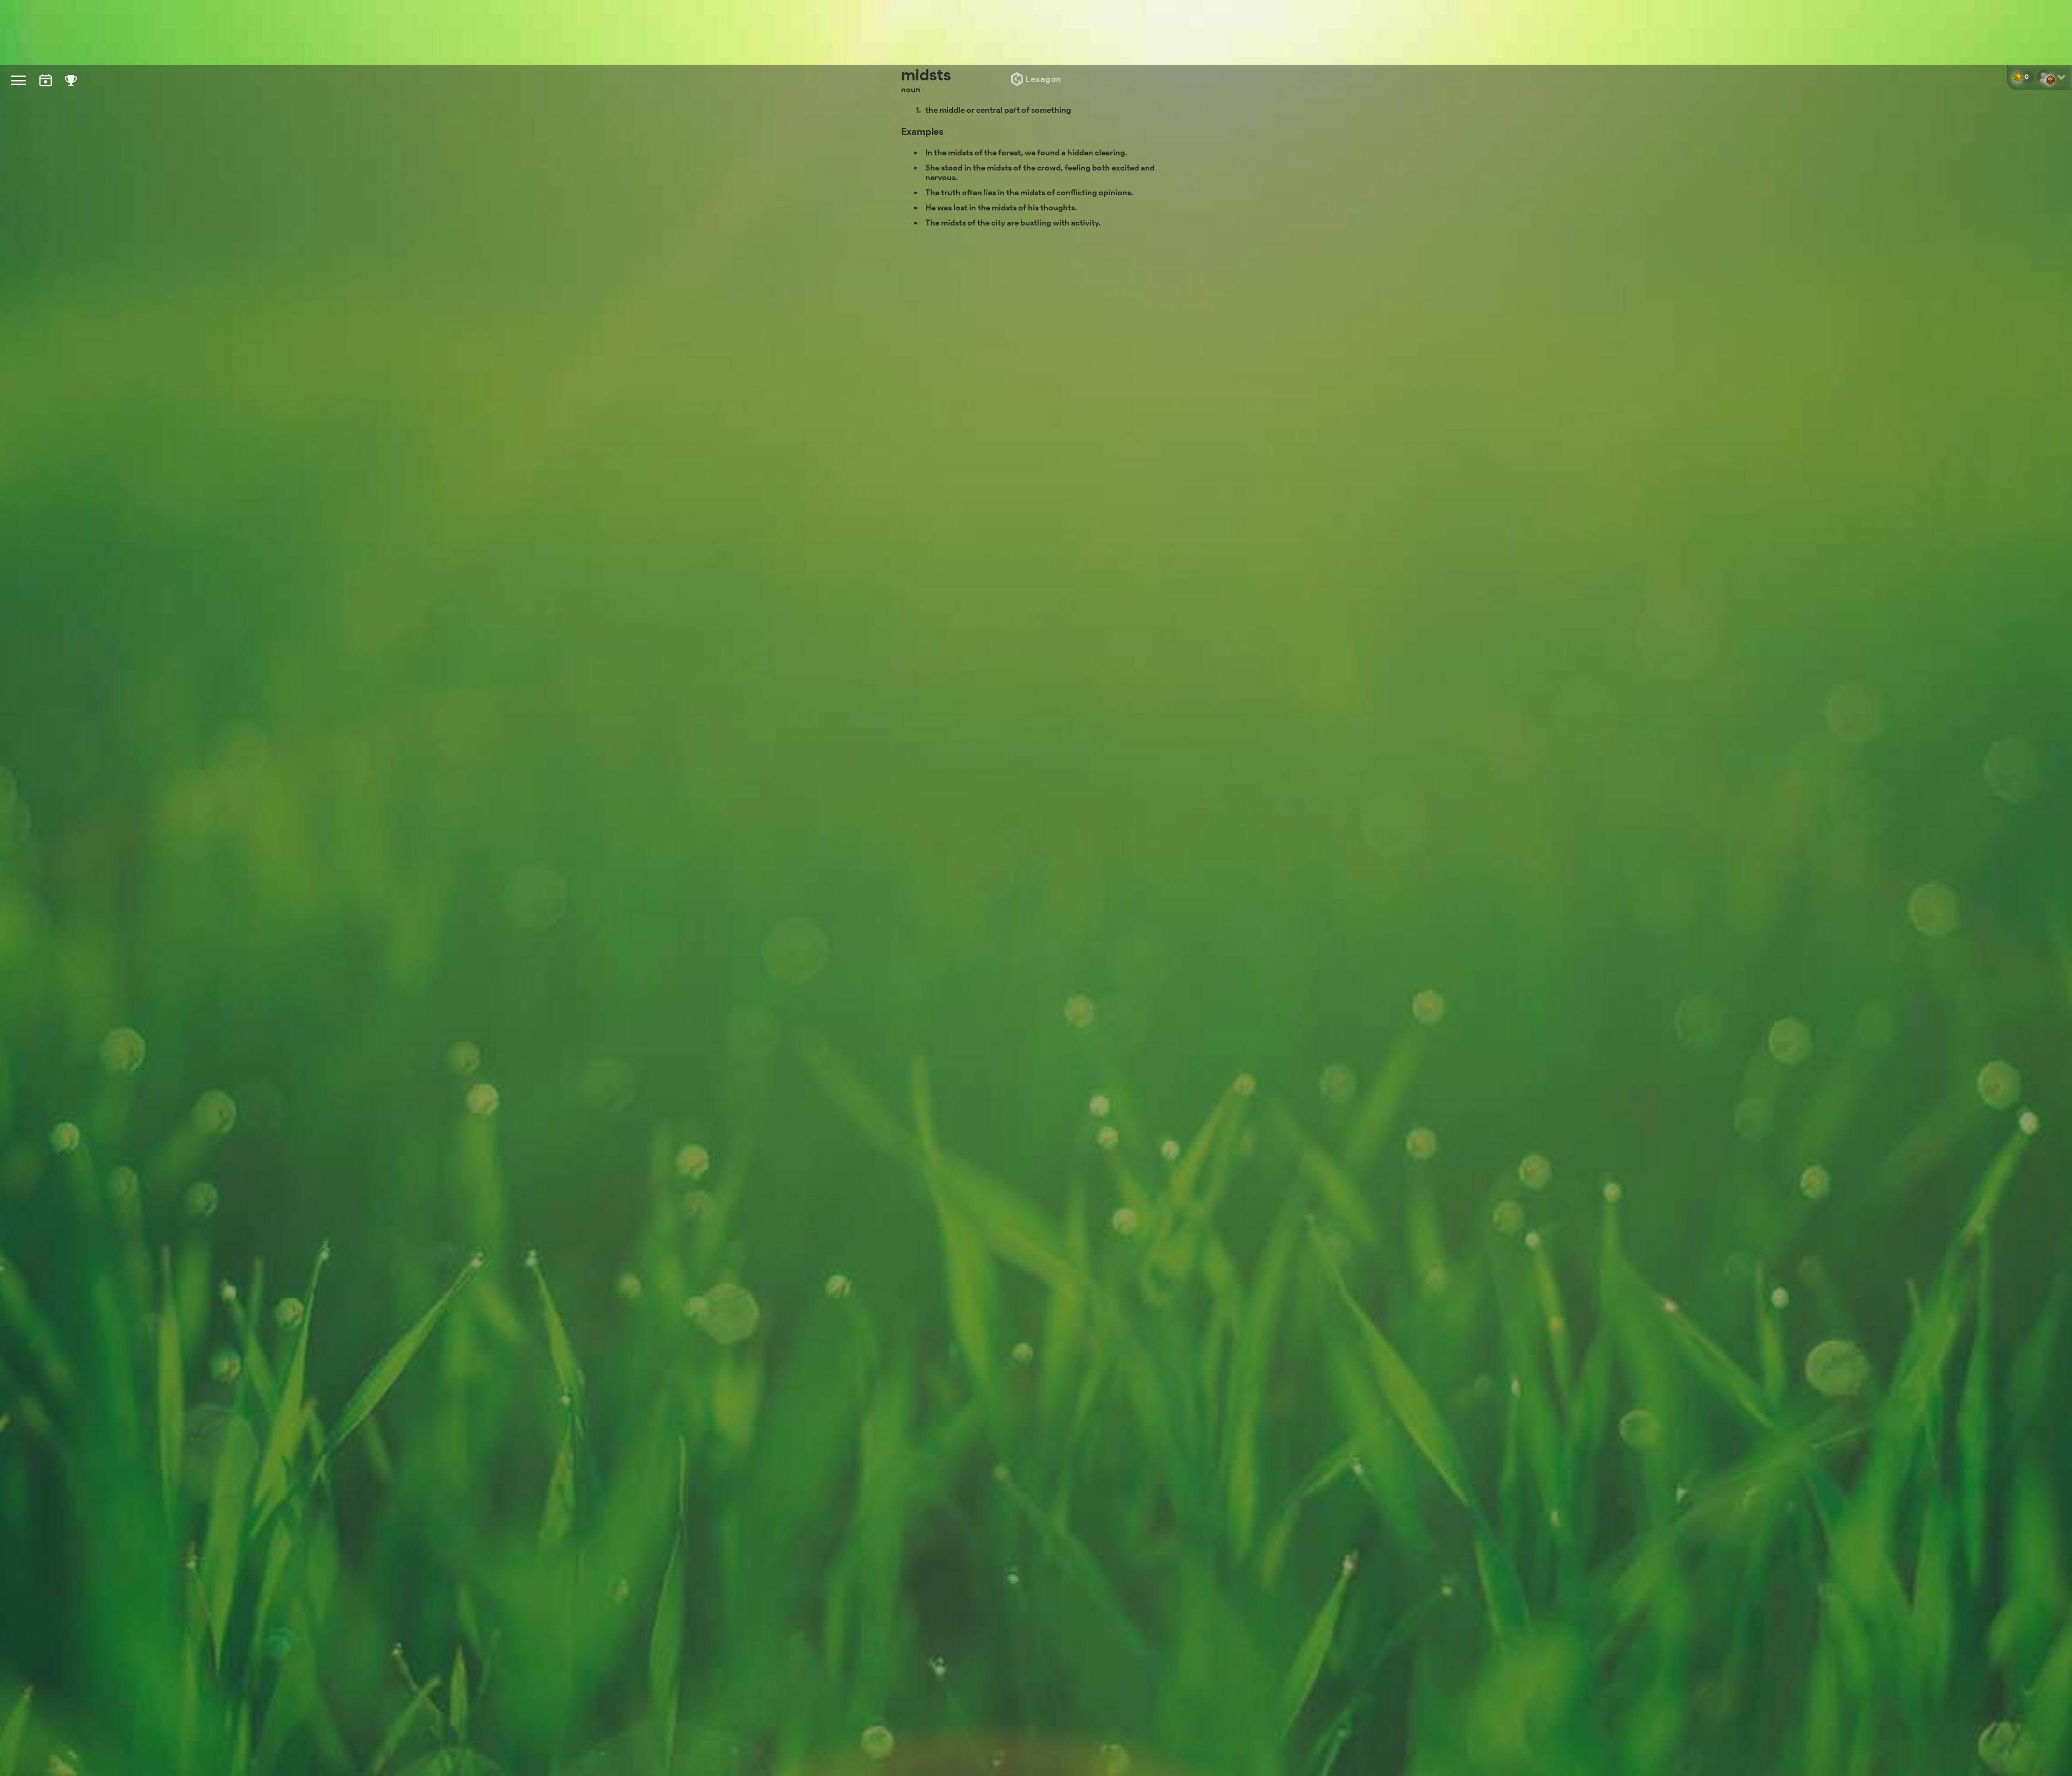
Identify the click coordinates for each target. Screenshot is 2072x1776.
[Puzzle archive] (46, 90)
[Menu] (18, 80)
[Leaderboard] (71, 90)
